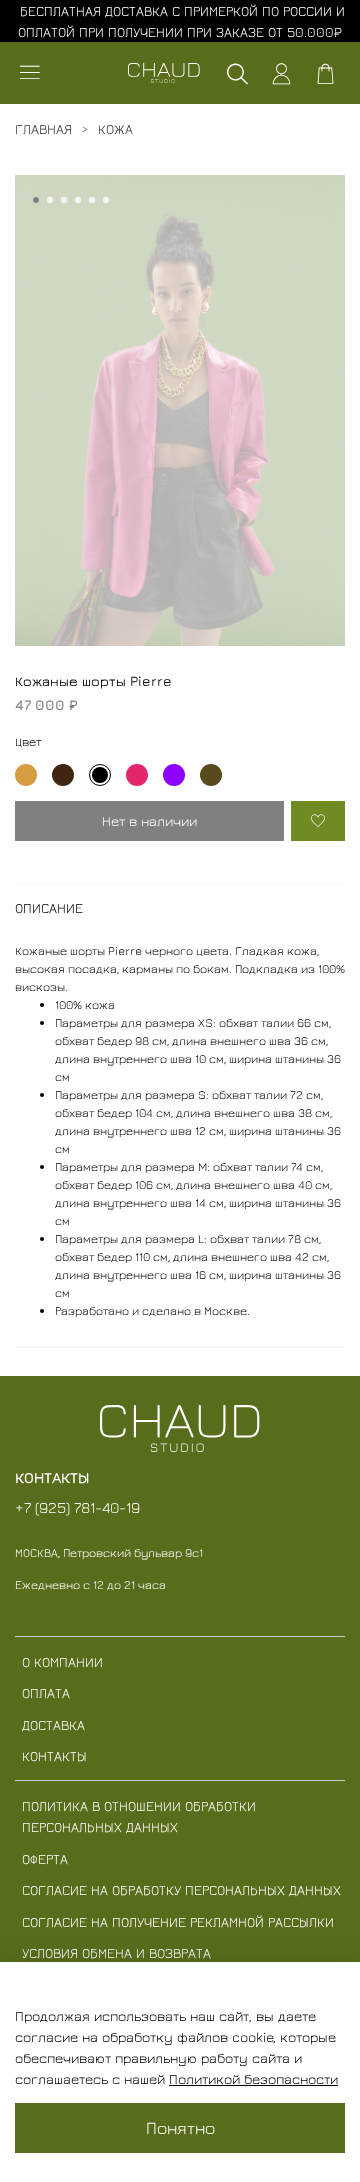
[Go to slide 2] (50, 200)
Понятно (180, 2127)
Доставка (53, 1724)
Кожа (115, 128)
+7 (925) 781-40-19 (77, 1507)
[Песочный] (26, 775)
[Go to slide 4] (78, 200)
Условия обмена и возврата (116, 1952)
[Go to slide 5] (92, 200)
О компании (62, 1661)
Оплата (46, 1692)
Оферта (45, 1858)
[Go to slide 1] (36, 200)
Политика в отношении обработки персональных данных (139, 1816)
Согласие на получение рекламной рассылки (178, 1921)
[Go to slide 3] (64, 200)
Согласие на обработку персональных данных (181, 1889)
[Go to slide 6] (106, 200)
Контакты (54, 1755)
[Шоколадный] (63, 775)
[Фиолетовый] (174, 775)
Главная (43, 128)
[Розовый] (137, 775)
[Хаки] (211, 775)
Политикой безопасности (253, 2078)
